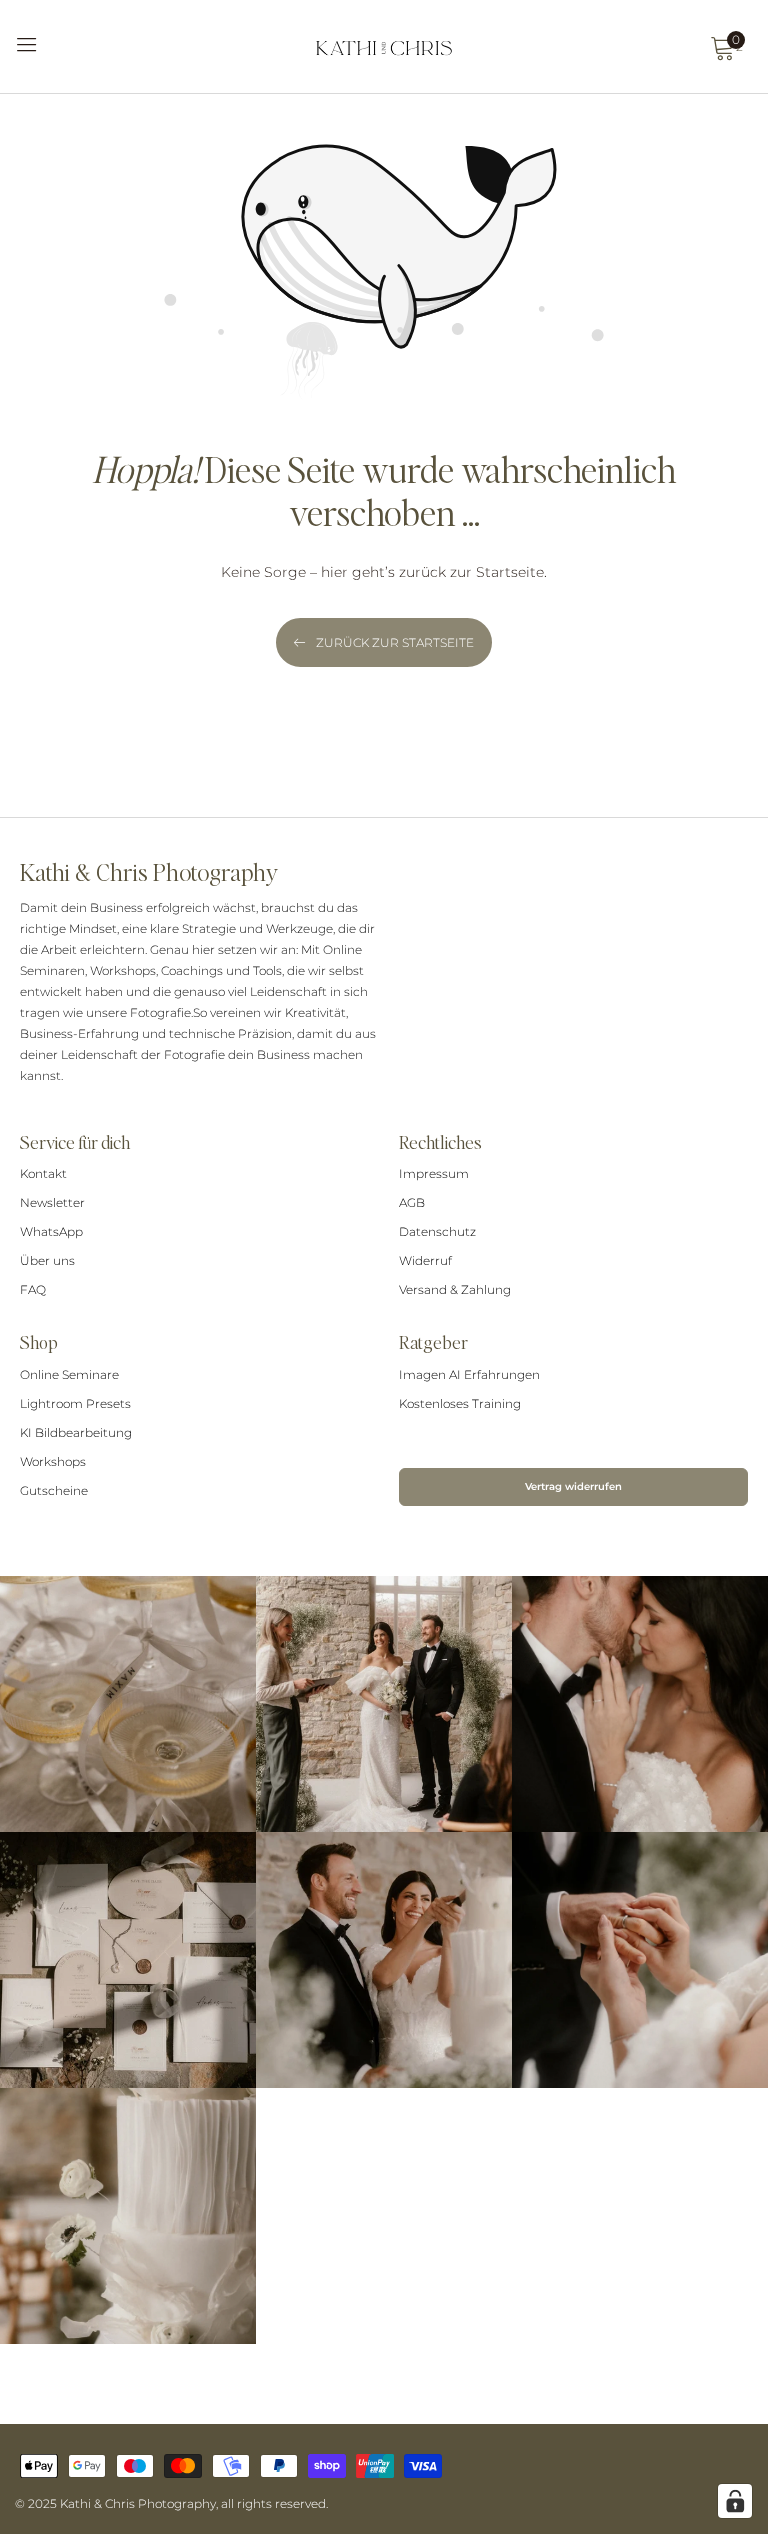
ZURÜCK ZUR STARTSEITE (395, 642)
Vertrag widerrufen (573, 1486)
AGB (412, 1202)
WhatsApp (51, 1231)
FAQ (33, 1289)
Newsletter (52, 1202)
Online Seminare (69, 1374)
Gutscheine (54, 1490)
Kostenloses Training (460, 1403)
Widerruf (425, 1260)
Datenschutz (437, 1231)
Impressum (434, 1173)
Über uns (47, 1260)
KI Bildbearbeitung (76, 1432)
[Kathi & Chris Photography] (384, 46)
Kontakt (43, 1173)
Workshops (53, 1461)
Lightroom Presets (75, 1403)
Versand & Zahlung (455, 1289)
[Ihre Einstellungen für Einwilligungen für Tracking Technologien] (735, 2501)
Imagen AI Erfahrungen (469, 1374)
